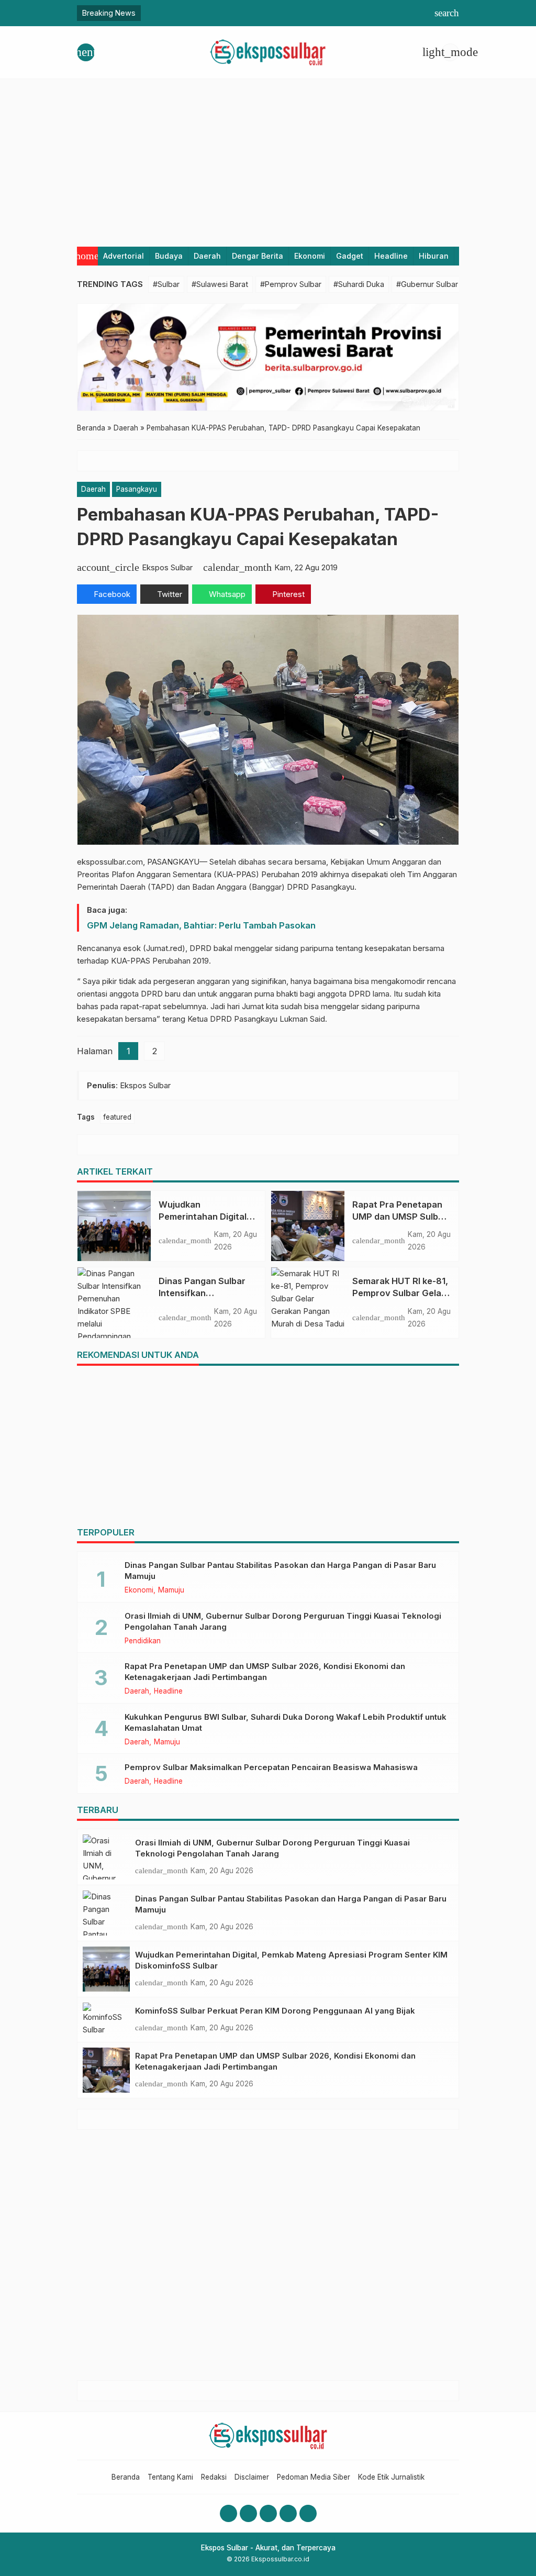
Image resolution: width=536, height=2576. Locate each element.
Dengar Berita (258, 256)
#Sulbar (166, 284)
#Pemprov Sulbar (291, 284)
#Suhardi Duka (359, 284)
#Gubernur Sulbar (427, 284)
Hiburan (434, 256)
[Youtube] (268, 2513)
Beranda (126, 2477)
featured (117, 1117)
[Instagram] (248, 2513)
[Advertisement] (268, 158)
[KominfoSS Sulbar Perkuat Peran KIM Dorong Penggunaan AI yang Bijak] (106, 2020)
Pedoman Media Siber (314, 2477)
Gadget (350, 256)
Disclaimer (252, 2477)
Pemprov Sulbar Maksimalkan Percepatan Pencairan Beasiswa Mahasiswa (271, 1767)
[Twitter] (288, 2513)
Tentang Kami (170, 2477)
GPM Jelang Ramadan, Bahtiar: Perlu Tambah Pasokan (201, 925)
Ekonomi (310, 256)
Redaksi (214, 2477)
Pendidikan (143, 1641)
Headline (391, 256)
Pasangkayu (137, 489)
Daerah (207, 256)
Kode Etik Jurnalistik (391, 2477)
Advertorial (124, 256)
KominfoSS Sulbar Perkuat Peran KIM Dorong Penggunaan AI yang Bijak (275, 2011)
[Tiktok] (308, 2513)
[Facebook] (228, 2513)
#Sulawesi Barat (220, 284)
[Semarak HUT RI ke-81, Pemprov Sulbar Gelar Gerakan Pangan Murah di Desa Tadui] (308, 1302)
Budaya (169, 256)
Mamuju (171, 1590)
